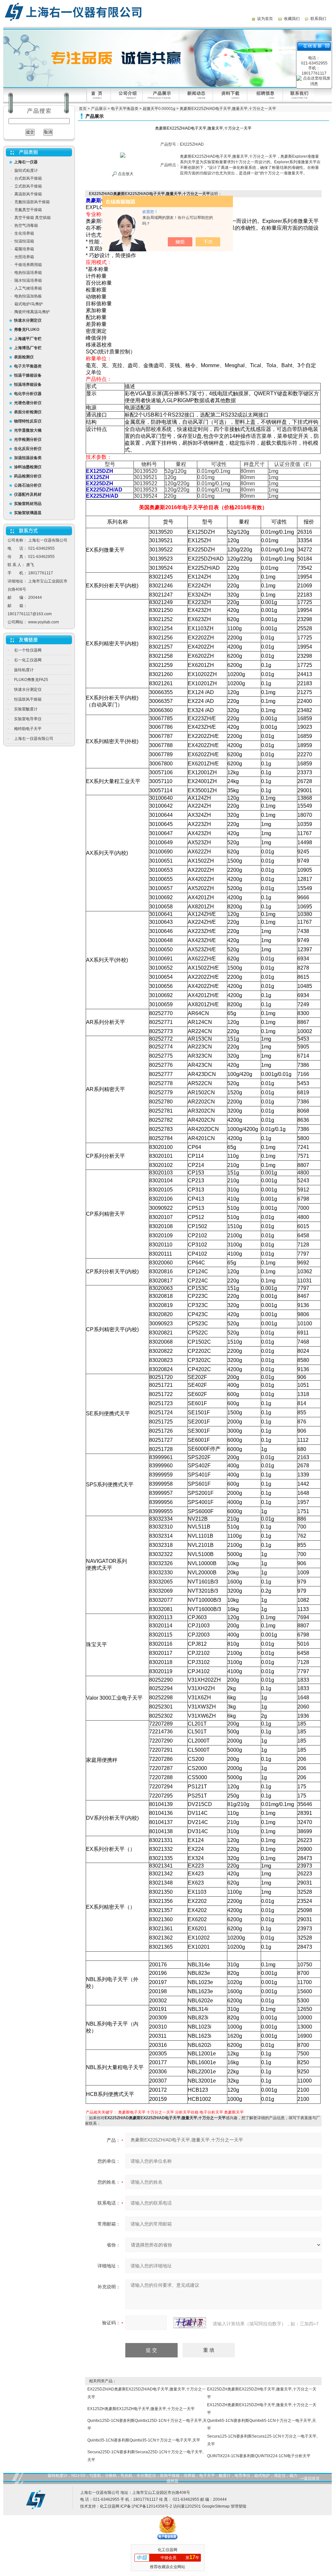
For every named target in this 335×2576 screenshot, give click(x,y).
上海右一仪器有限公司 (34, 739)
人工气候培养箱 (28, 288)
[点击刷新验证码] (190, 2323)
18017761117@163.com (30, 614)
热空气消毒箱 (26, 225)
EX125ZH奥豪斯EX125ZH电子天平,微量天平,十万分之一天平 (141, 2409)
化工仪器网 (110, 2506)
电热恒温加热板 (28, 296)
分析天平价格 (187, 2112)
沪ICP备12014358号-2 (152, 2506)
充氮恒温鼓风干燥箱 (32, 202)
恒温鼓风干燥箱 (28, 699)
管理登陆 (238, 2506)
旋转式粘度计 (26, 170)
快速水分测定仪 (28, 689)
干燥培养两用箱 (28, 265)
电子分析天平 (211, 2112)
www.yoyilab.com (44, 622)
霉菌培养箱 (24, 249)
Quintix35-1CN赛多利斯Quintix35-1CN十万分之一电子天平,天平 (144, 2440)
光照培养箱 (24, 257)
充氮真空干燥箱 (28, 210)
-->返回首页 (309, 2478)
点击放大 (125, 174)
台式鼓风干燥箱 (28, 178)
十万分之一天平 (160, 2112)
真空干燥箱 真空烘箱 (33, 218)
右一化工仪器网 (28, 660)
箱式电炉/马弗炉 (29, 304)
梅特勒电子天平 (28, 729)
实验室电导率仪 (28, 719)
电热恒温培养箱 (28, 273)
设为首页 (265, 19)
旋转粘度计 (24, 670)
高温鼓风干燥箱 (28, 194)
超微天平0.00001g (159, 109)
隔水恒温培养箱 (28, 280)
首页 (83, 109)
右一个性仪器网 (28, 650)
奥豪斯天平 (234, 2112)
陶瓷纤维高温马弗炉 (32, 312)
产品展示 (99, 109)
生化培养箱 (24, 233)
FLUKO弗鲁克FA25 (31, 680)
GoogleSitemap (216, 2506)
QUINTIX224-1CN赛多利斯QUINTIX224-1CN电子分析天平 (259, 2456)
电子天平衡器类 (125, 109)
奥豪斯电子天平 (132, 2112)
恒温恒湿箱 (24, 241)
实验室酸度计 (26, 709)
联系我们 (318, 19)
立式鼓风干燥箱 (28, 186)
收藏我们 (292, 19)
